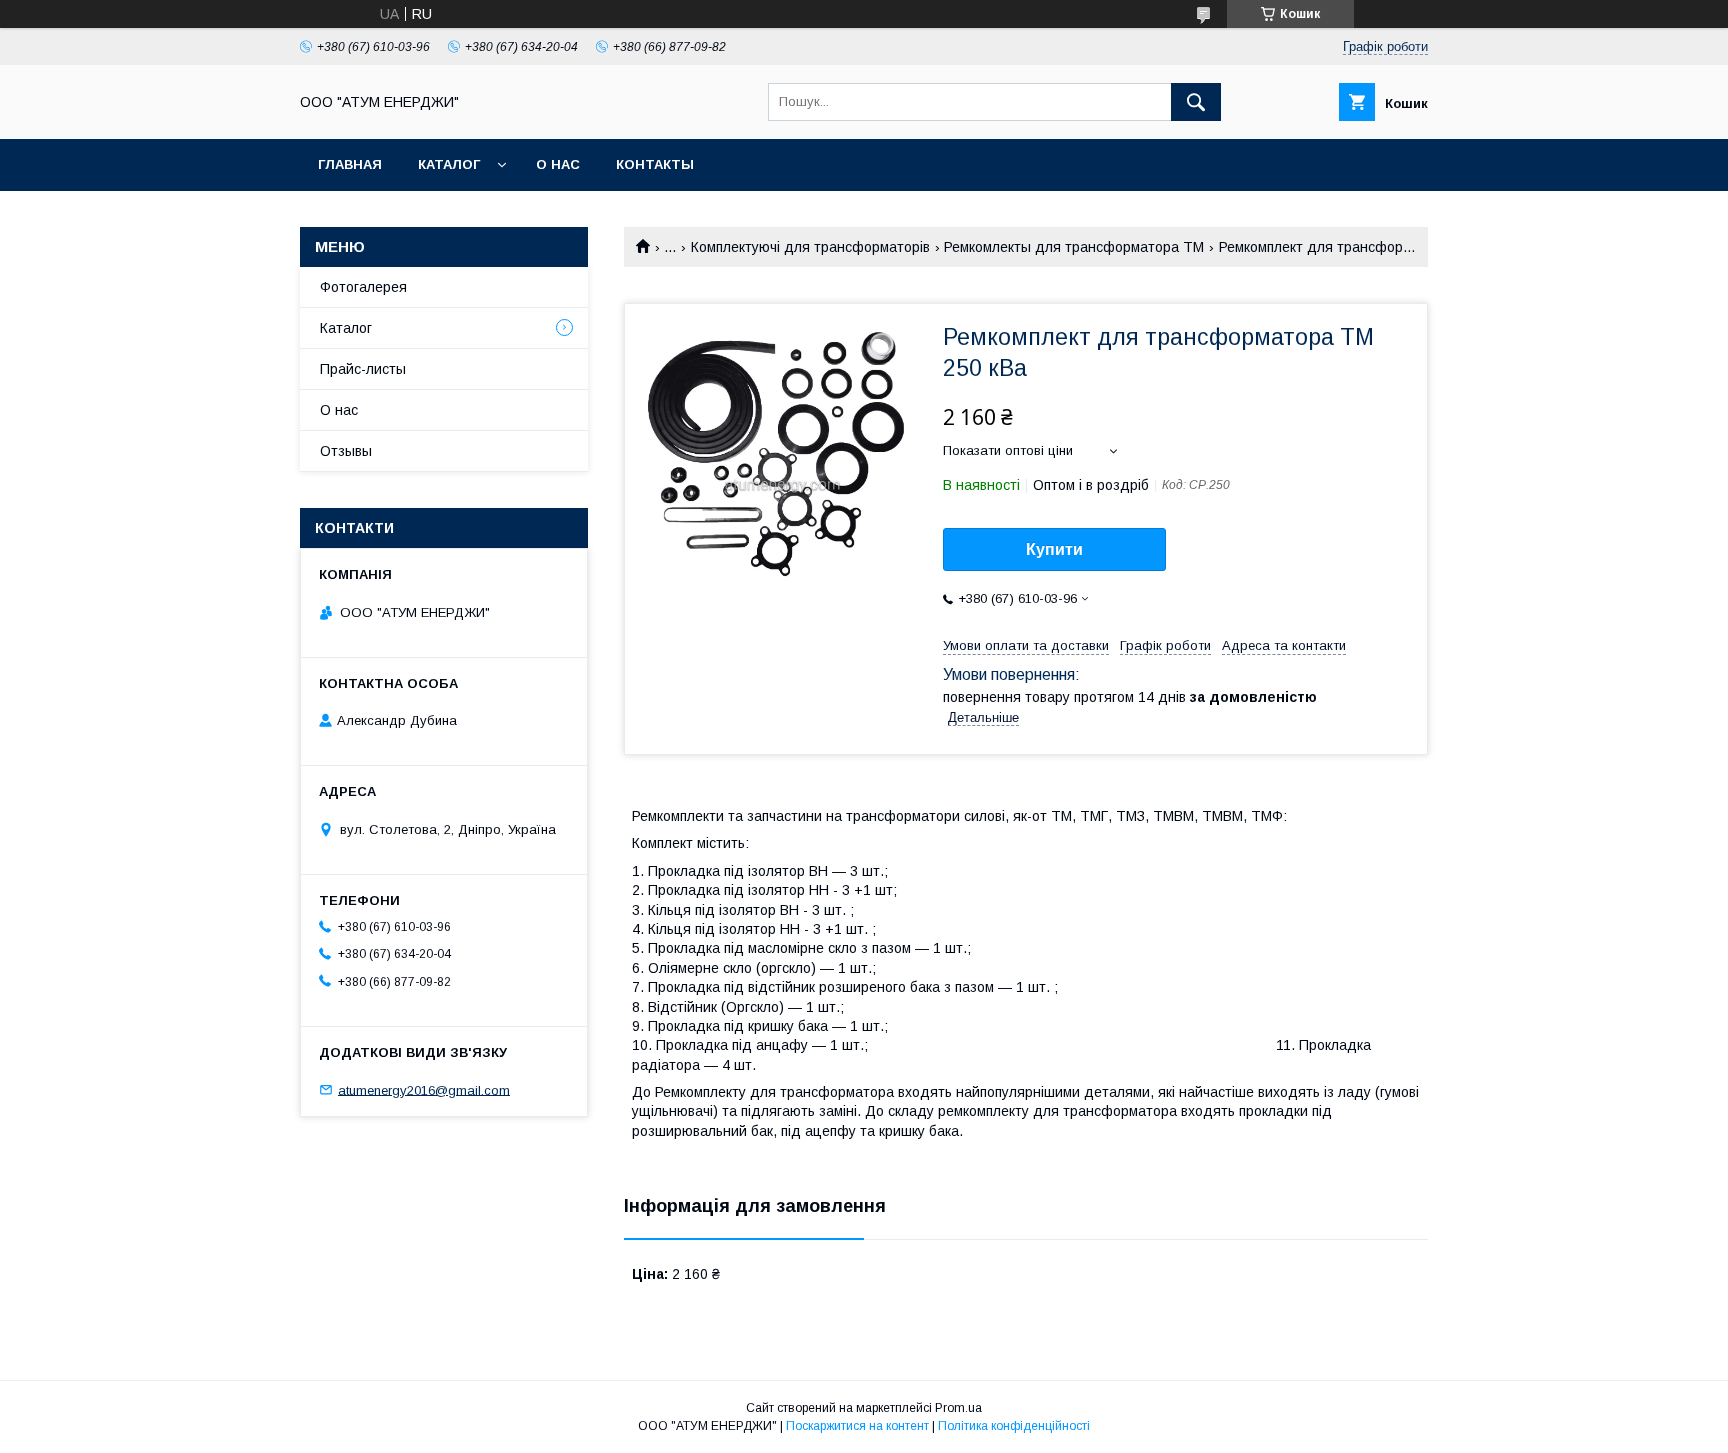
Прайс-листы (363, 369)
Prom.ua (958, 1408)
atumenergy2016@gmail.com (424, 1089)
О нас (558, 164)
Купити (1054, 549)
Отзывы (346, 451)
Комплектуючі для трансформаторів (810, 247)
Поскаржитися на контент (857, 1426)
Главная (350, 164)
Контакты (655, 164)
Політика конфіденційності (1014, 1426)
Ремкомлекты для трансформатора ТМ (1074, 247)
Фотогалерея (363, 287)
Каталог (449, 164)
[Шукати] (1196, 102)
